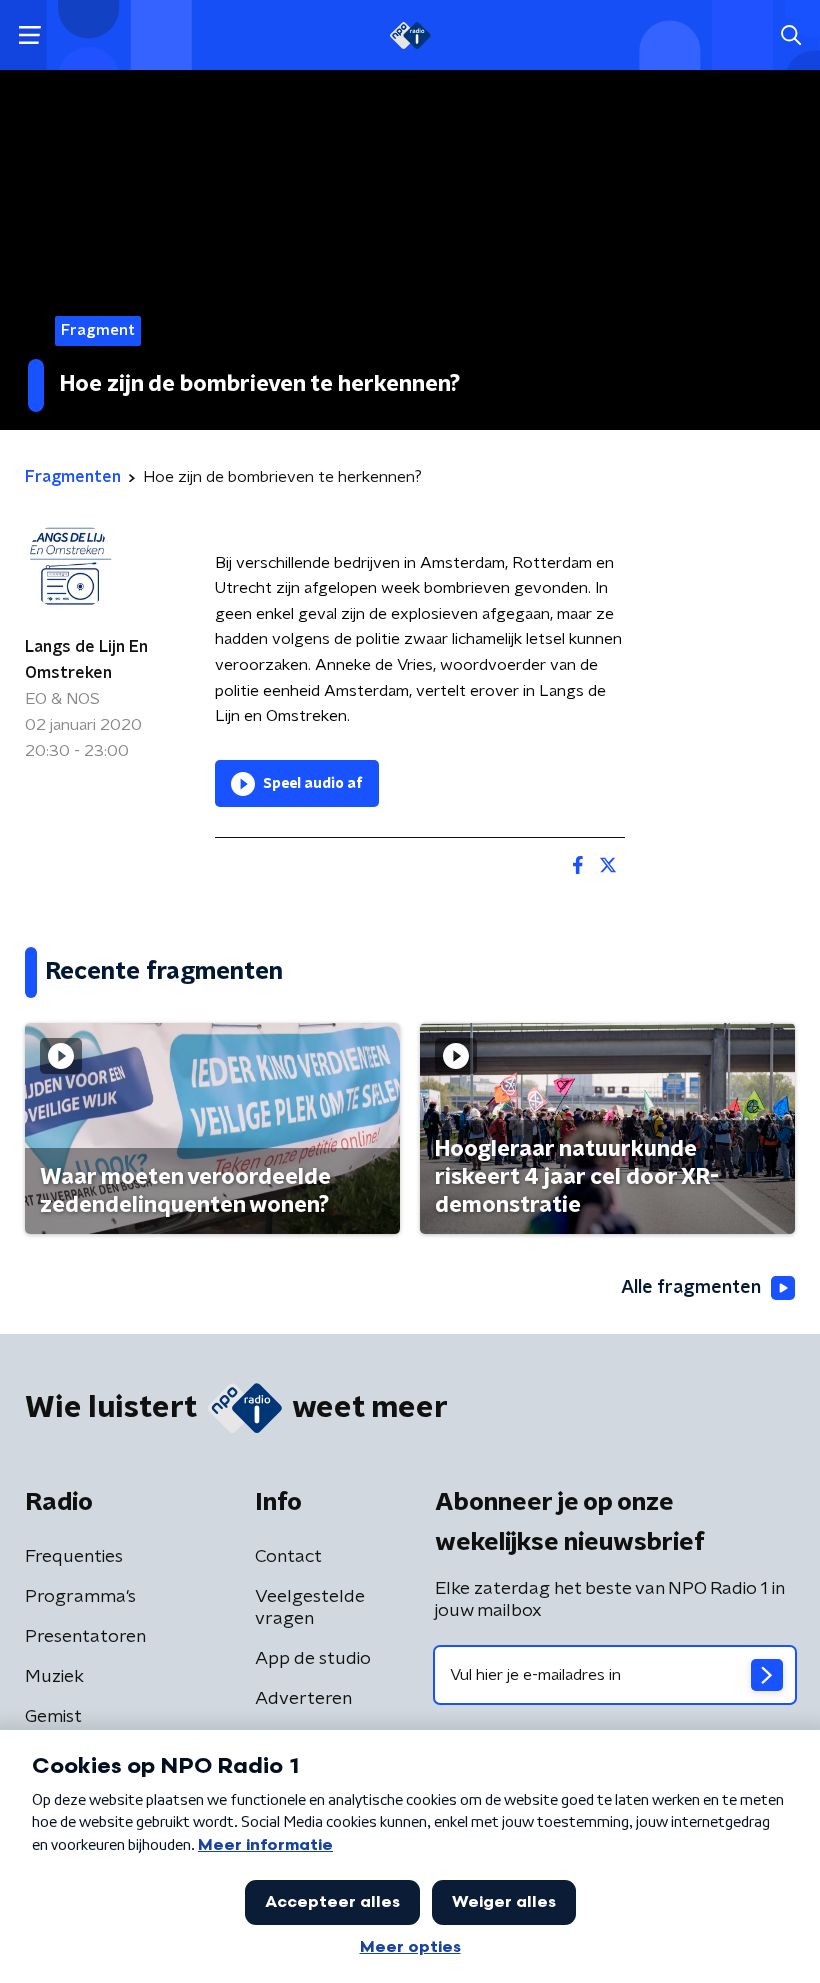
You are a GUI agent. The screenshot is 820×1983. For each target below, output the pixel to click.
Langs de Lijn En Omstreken (86, 660)
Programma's (80, 1597)
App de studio (313, 1659)
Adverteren (303, 1699)
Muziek (54, 1677)
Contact (288, 1557)
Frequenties (74, 1557)
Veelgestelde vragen (310, 1608)
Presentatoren (85, 1637)
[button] (29, 35)
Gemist (53, 1717)
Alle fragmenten (691, 1288)
